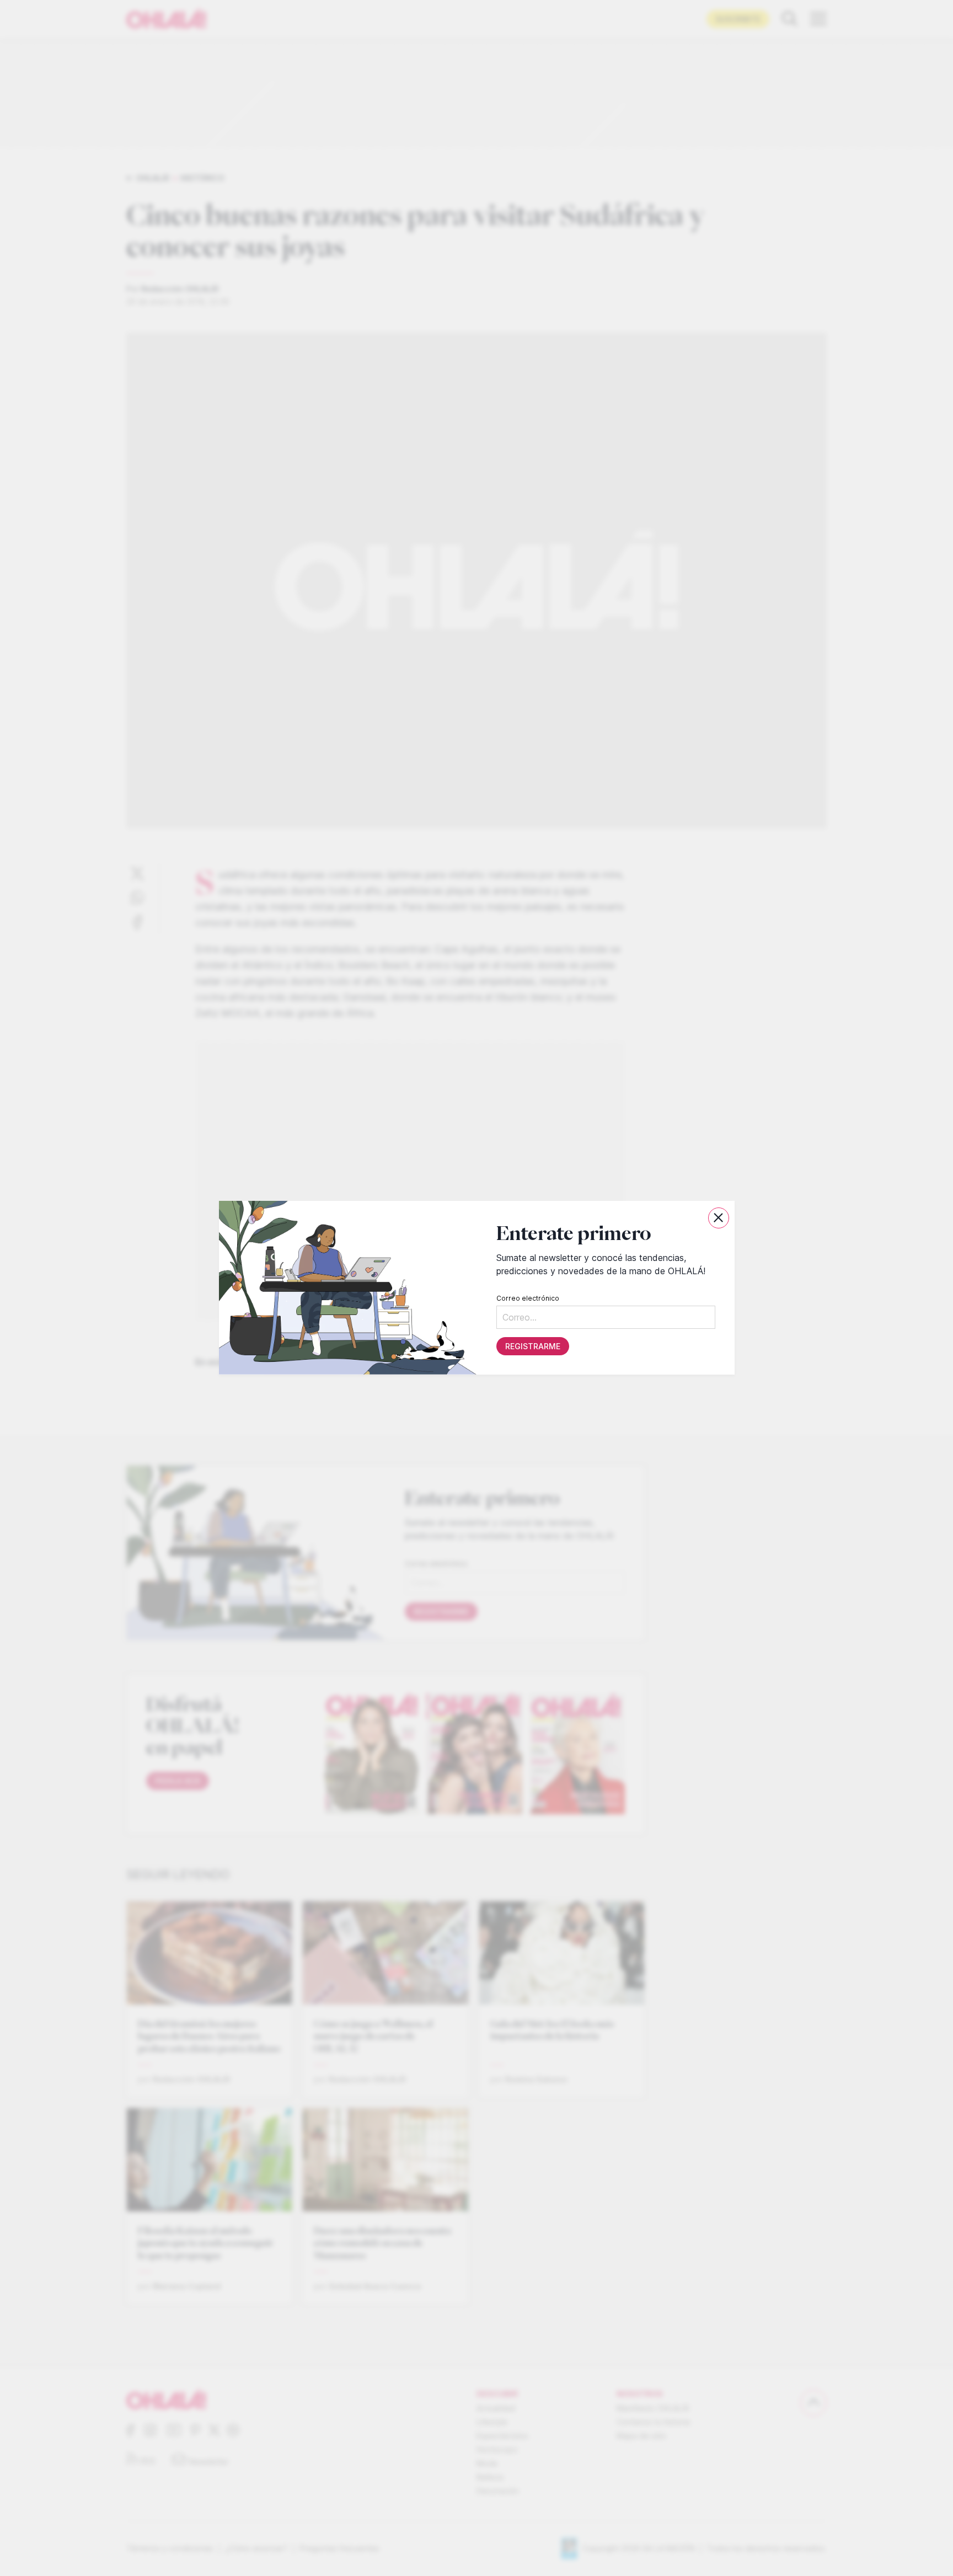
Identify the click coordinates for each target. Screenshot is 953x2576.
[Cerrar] (719, 1218)
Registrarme (532, 1347)
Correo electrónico (527, 1299)
